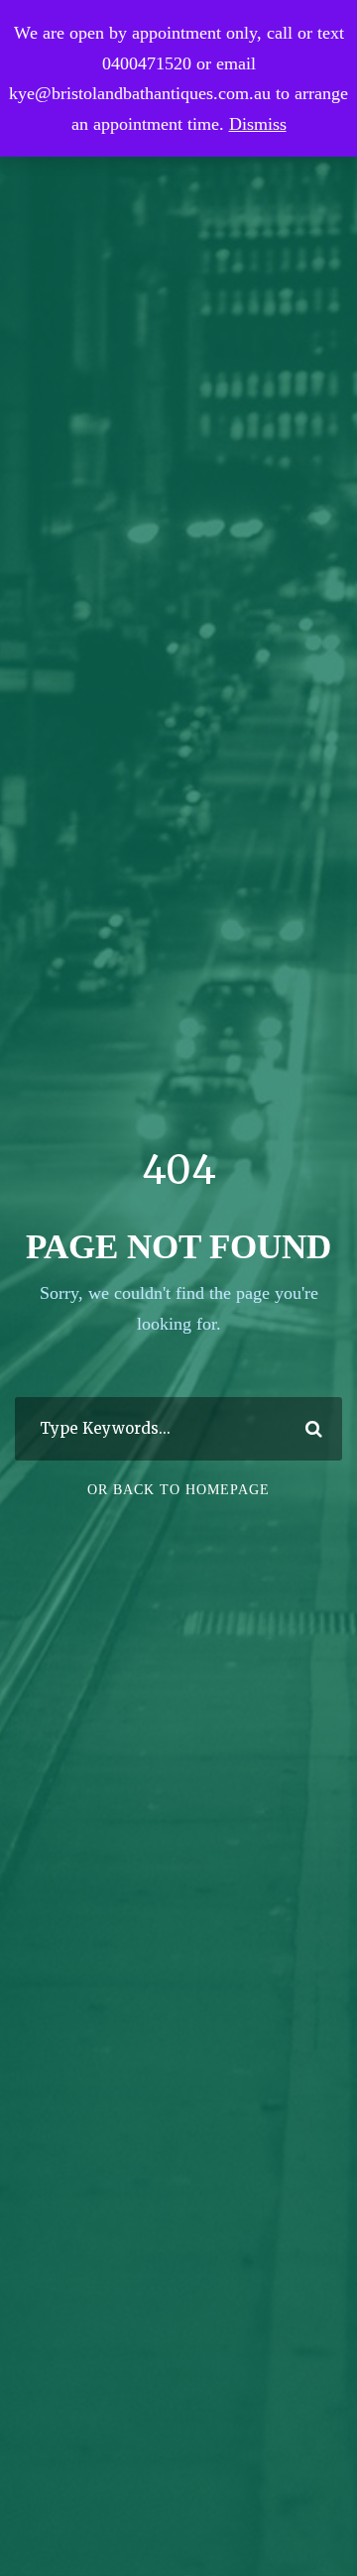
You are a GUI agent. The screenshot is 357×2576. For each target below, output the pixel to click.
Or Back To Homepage (178, 1490)
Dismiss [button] (258, 124)
